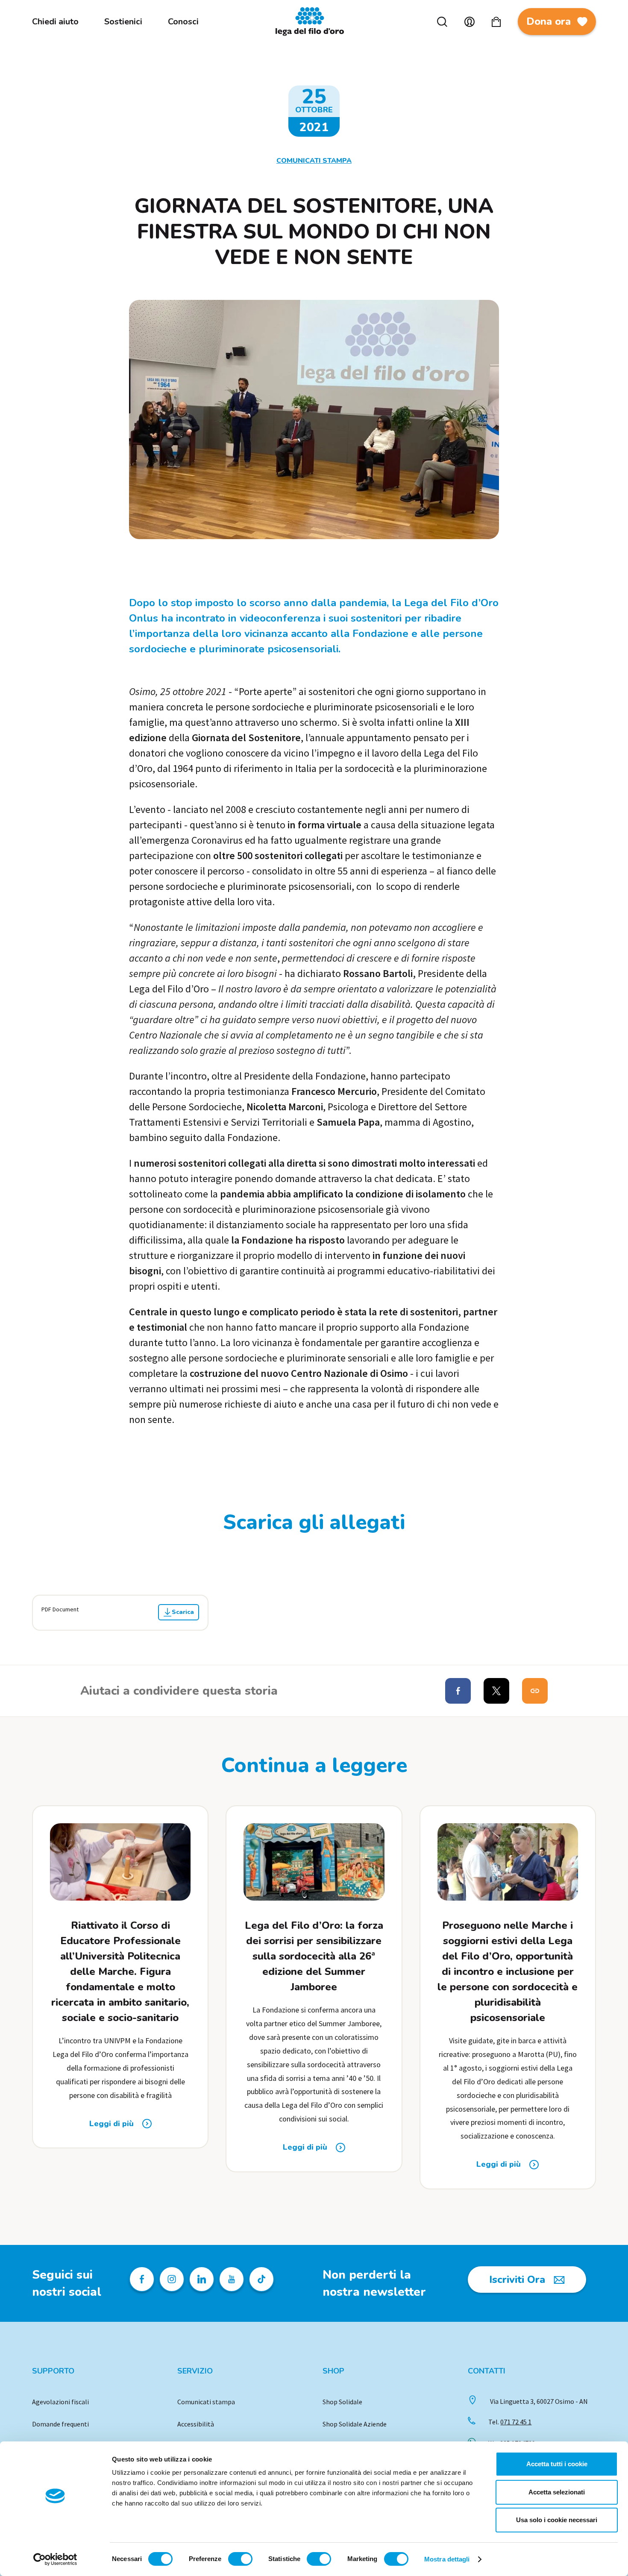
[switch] (240, 2559)
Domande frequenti (60, 2424)
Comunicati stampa (206, 2402)
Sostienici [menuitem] (123, 22)
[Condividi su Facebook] (458, 1691)
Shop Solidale (342, 2402)
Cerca (442, 22)
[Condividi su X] (496, 1691)
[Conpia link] (535, 1691)
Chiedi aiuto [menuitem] (55, 22)
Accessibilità (196, 2424)
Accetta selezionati (557, 2492)
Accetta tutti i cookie (557, 2464)
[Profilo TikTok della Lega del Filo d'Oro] (261, 2279)
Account (470, 22)
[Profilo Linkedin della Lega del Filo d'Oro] (202, 2279)
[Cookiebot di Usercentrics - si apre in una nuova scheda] (55, 2559)
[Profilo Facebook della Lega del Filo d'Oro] (142, 2279)
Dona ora (549, 21)
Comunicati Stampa (314, 161)
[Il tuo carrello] (496, 22)
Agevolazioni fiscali (60, 2402)
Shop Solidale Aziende (355, 2424)
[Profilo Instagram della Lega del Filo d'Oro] (172, 2279)
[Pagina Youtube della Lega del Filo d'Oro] (232, 2279)
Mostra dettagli (447, 2559)
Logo (314, 22)
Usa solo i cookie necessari (557, 2520)
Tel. (510, 2422)
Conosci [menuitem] (183, 22)
